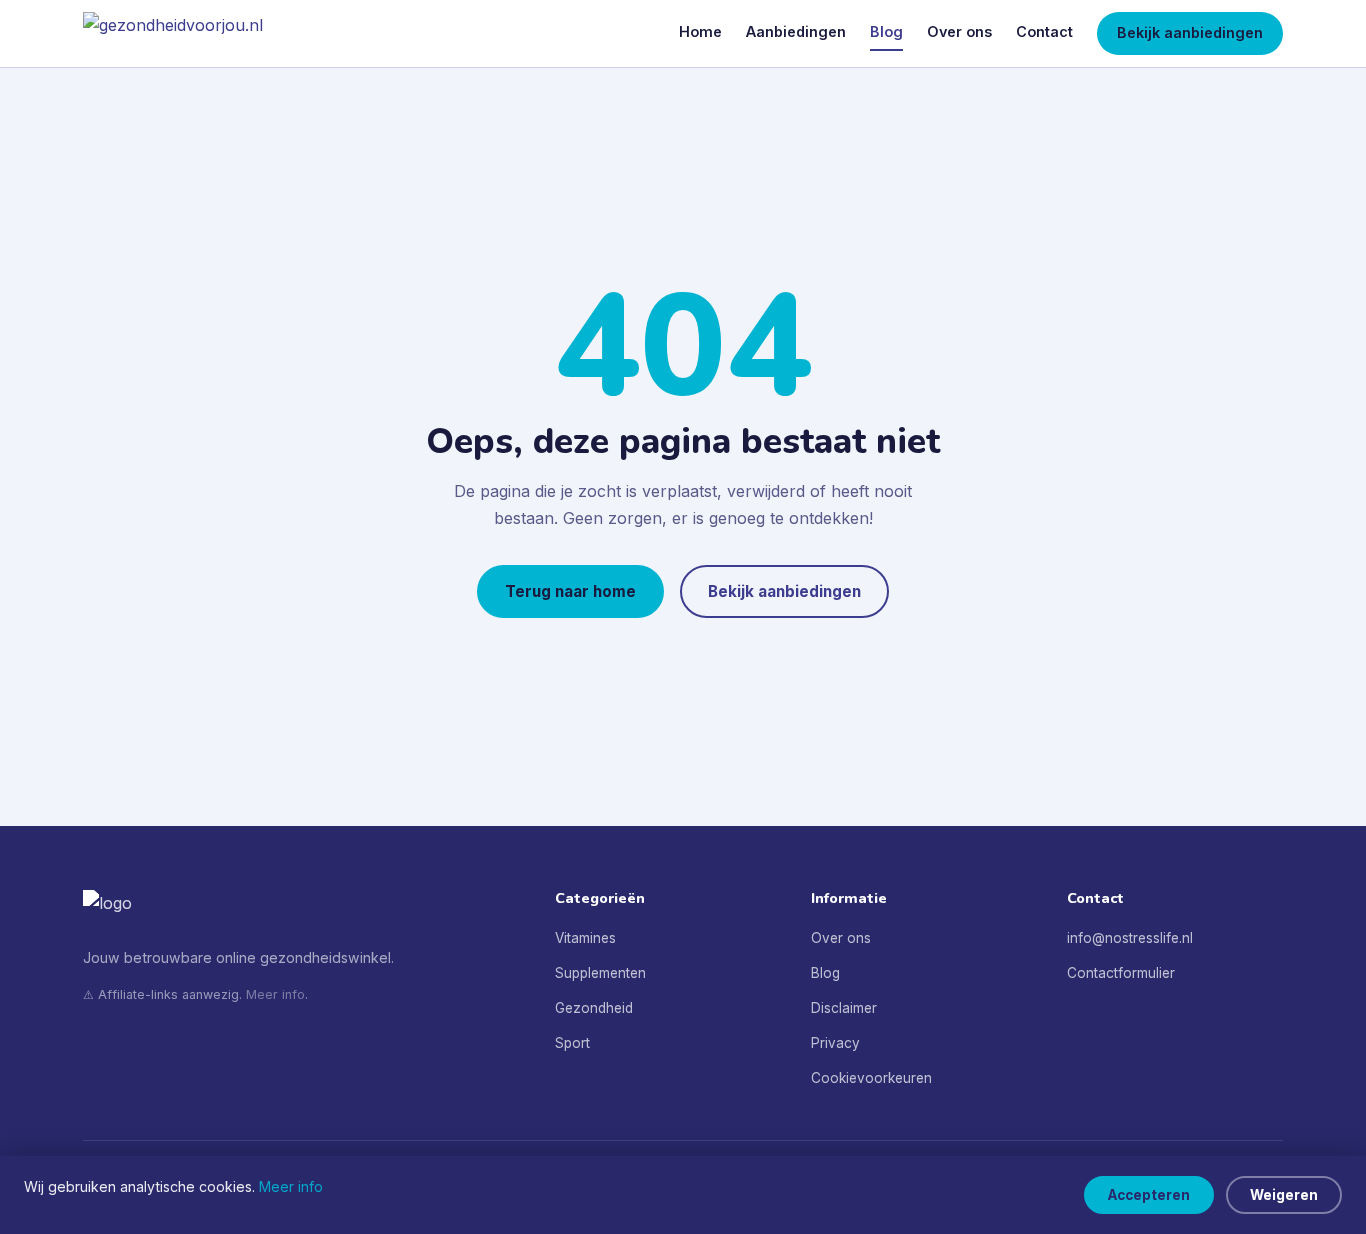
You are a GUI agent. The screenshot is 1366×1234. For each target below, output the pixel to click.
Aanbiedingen (796, 31)
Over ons (959, 31)
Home (700, 31)
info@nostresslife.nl (1130, 938)
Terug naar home (570, 591)
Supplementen (600, 973)
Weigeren (1284, 1195)
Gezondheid (594, 1008)
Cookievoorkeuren (871, 1078)
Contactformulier (1121, 973)
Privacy (835, 1043)
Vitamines (585, 938)
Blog (886, 31)
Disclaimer (844, 1008)
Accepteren (1149, 1195)
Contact (1044, 31)
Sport (572, 1043)
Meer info (275, 994)
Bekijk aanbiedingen (1190, 32)
